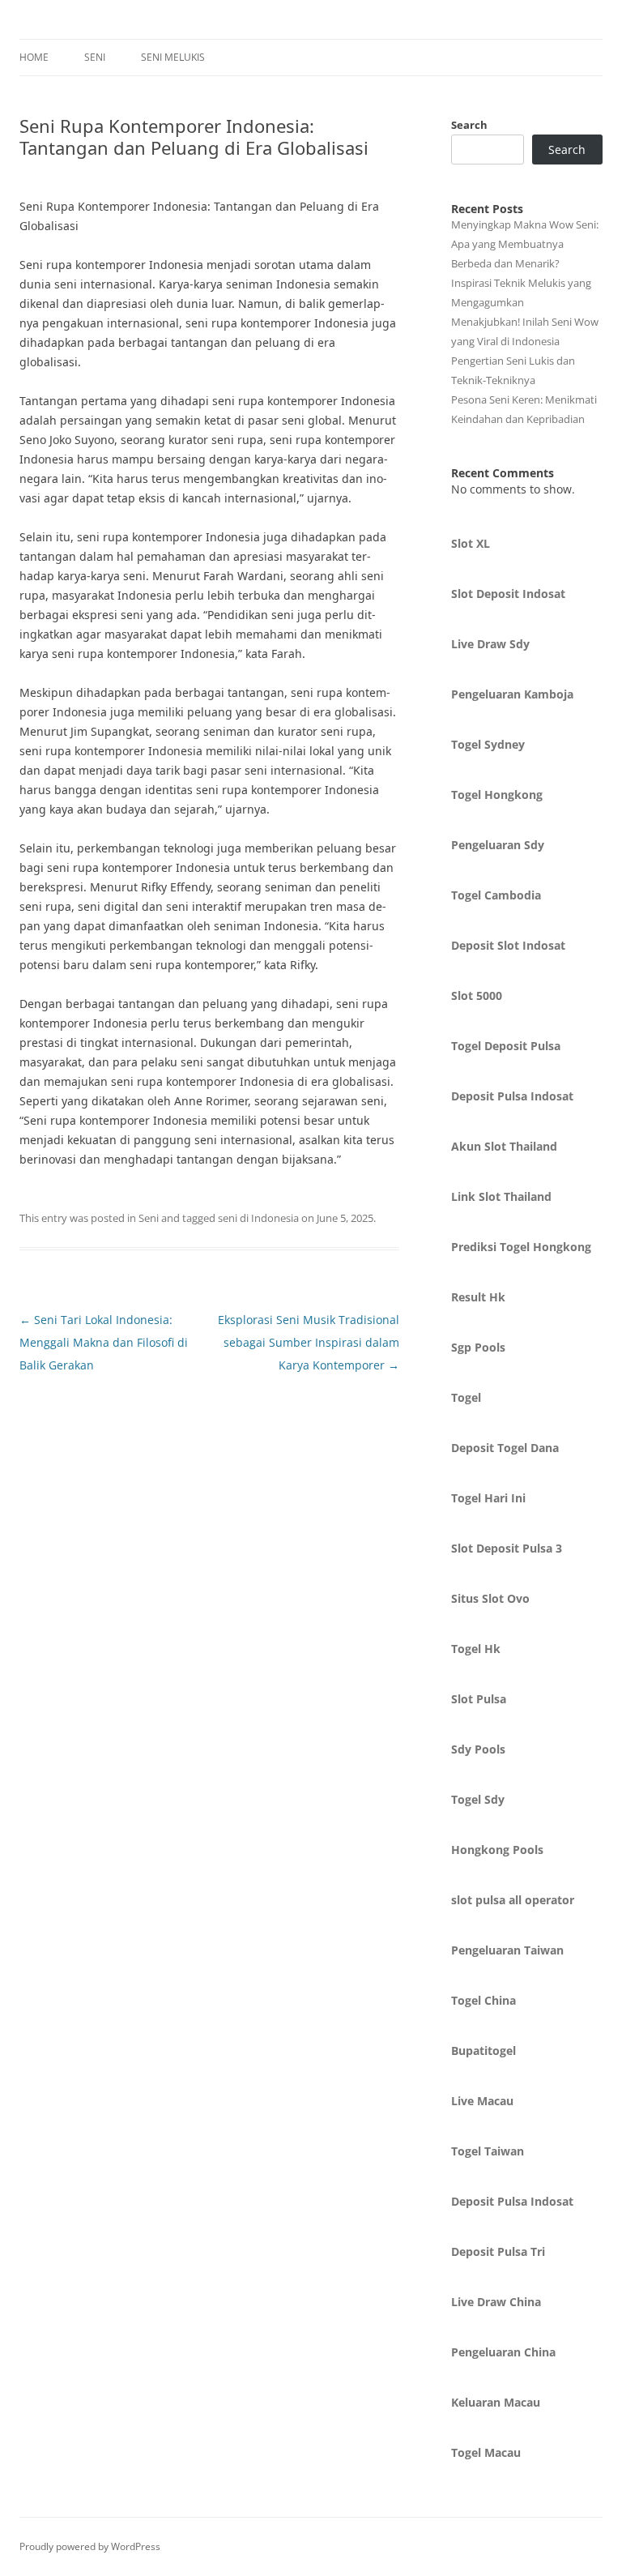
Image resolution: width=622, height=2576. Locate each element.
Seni (95, 57)
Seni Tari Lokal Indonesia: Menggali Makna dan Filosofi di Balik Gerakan (104, 1342)
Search (469, 125)
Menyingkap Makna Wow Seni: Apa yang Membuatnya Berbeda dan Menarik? (525, 244)
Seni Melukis (173, 57)
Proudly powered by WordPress (90, 2546)
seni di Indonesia (258, 1218)
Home (34, 57)
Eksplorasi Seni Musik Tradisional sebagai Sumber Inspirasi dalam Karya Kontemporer (309, 1342)
